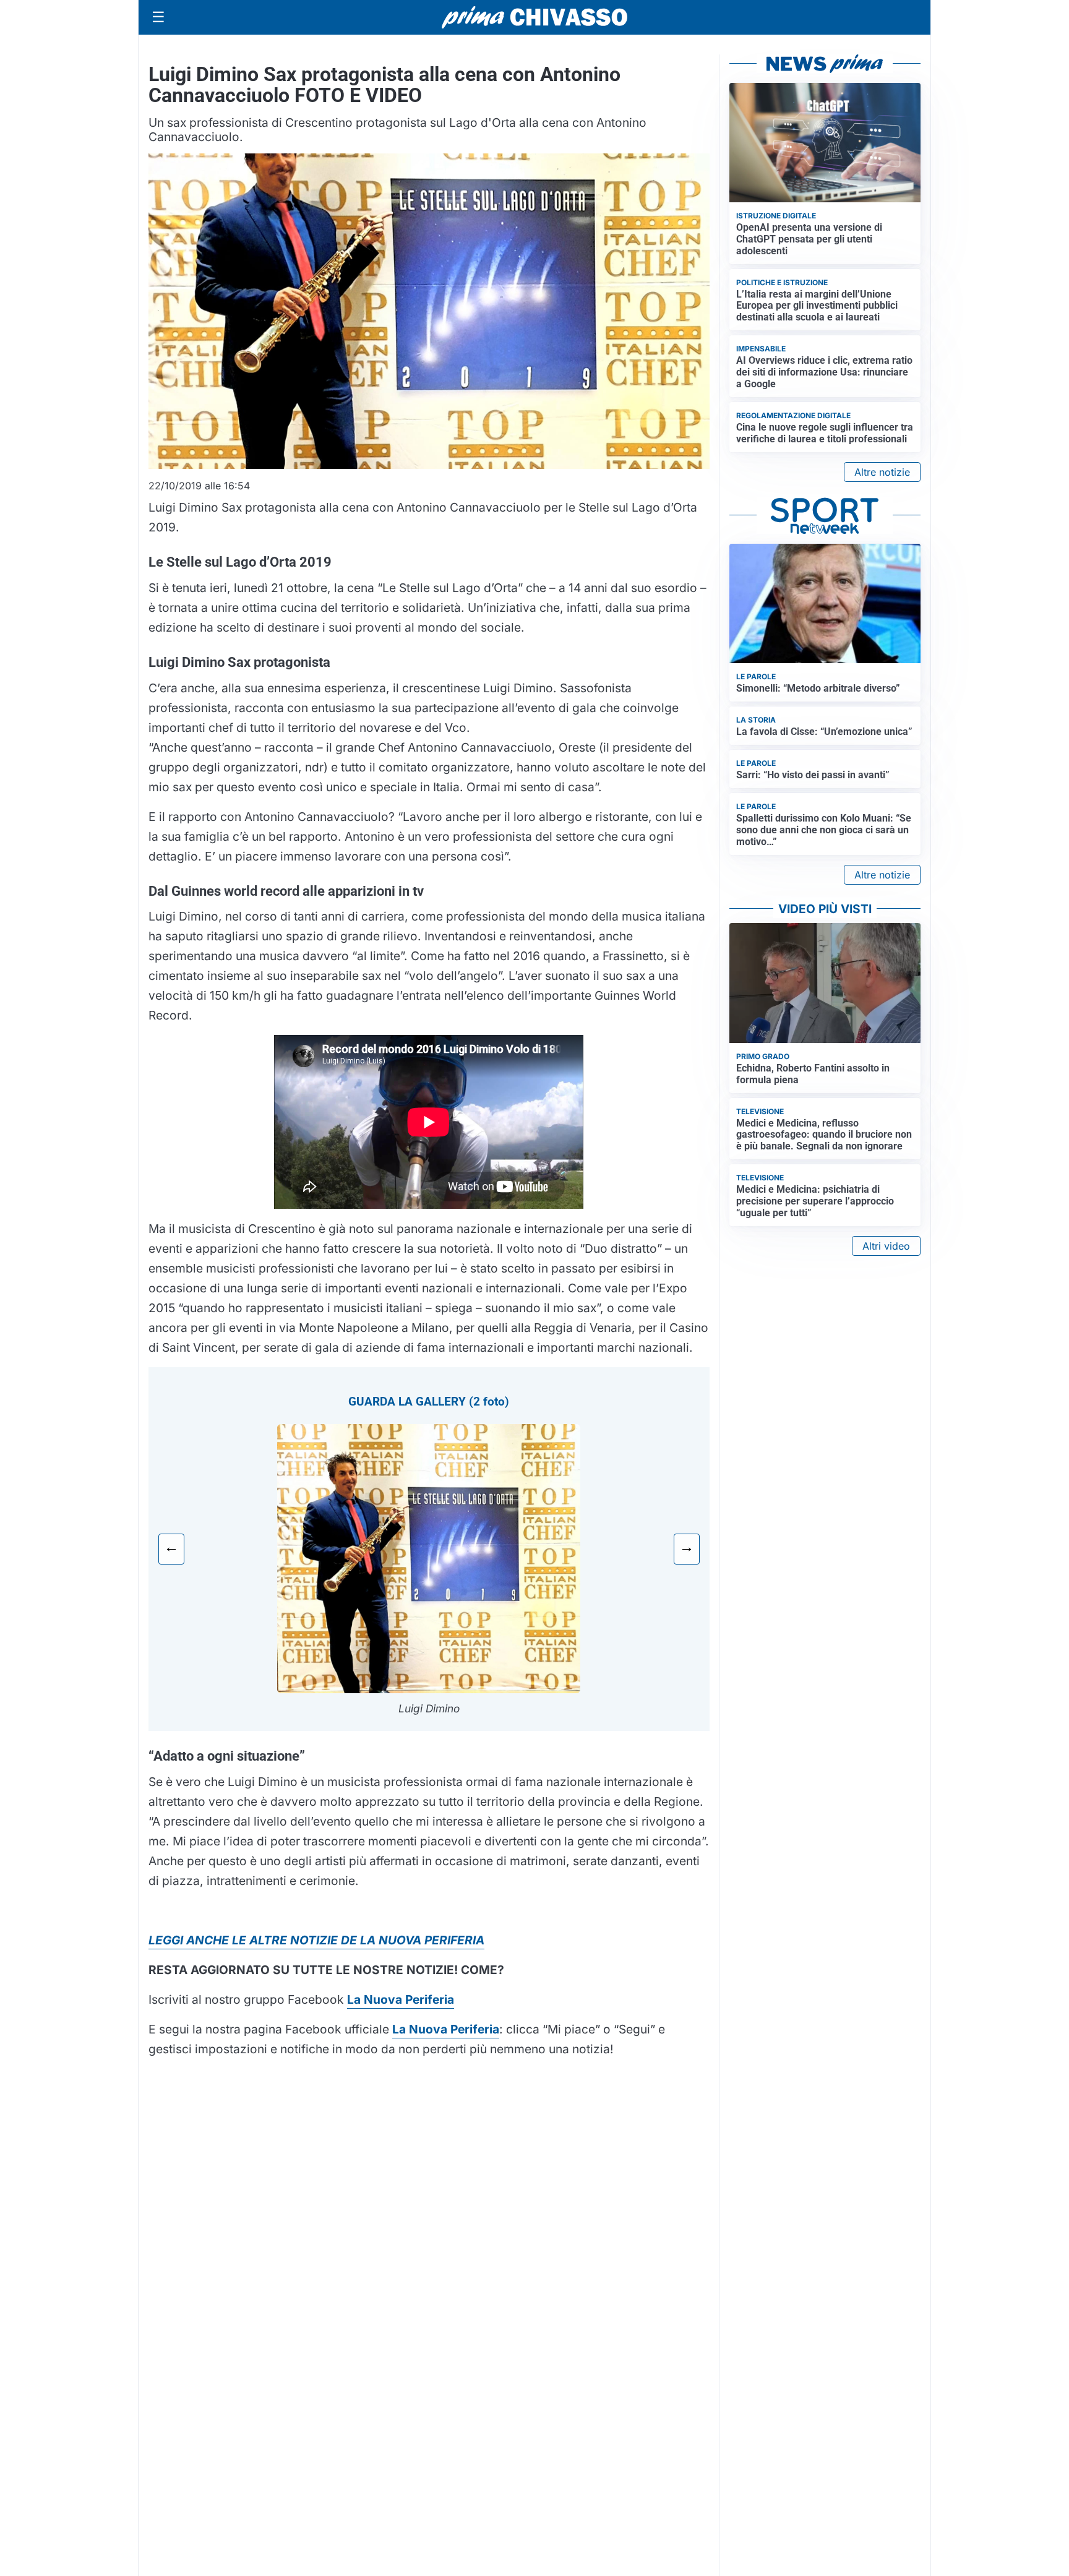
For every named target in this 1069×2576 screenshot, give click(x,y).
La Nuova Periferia (446, 2029)
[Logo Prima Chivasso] (534, 17)
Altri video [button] (886, 1246)
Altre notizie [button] (882, 472)
